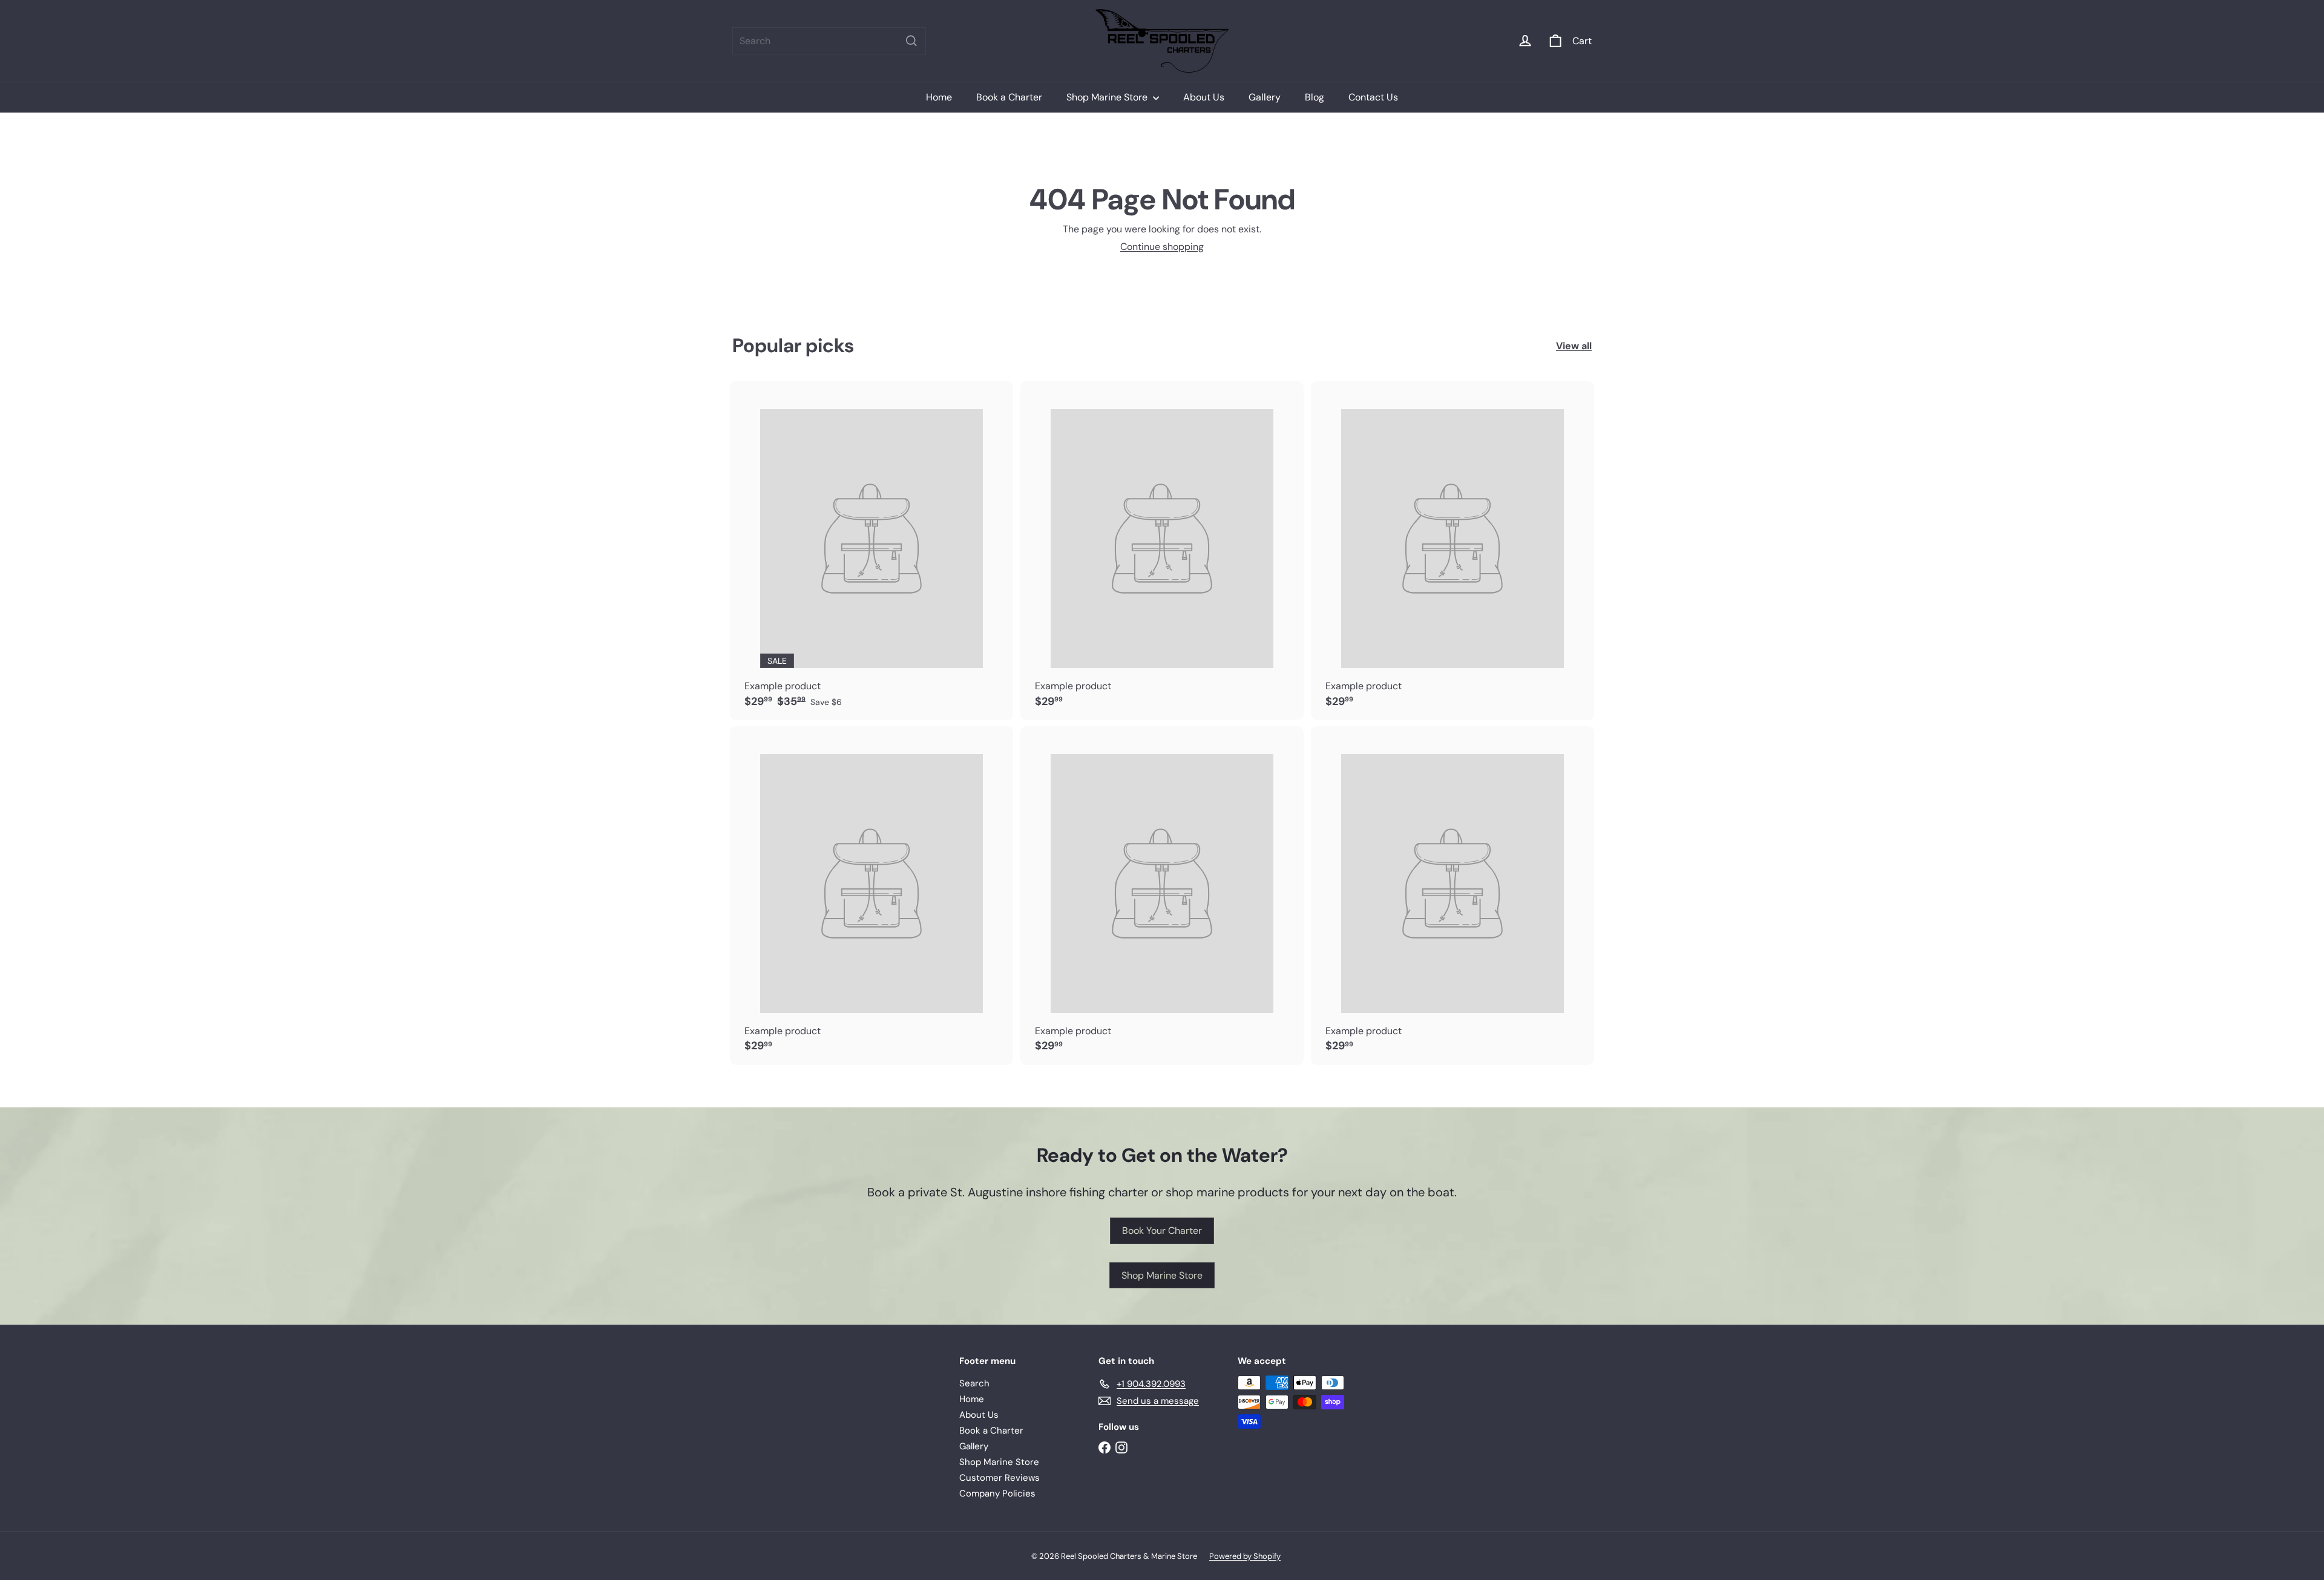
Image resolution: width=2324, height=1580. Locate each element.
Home (939, 97)
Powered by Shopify (1245, 1556)
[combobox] (829, 41)
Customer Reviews (1000, 1478)
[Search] (911, 41)
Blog (1315, 97)
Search (974, 1383)
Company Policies (997, 1493)
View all (1574, 346)
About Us (1204, 97)
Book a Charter (1009, 97)
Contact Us (1373, 97)
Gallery (1265, 97)
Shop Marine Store (1108, 97)
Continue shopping (1162, 247)
